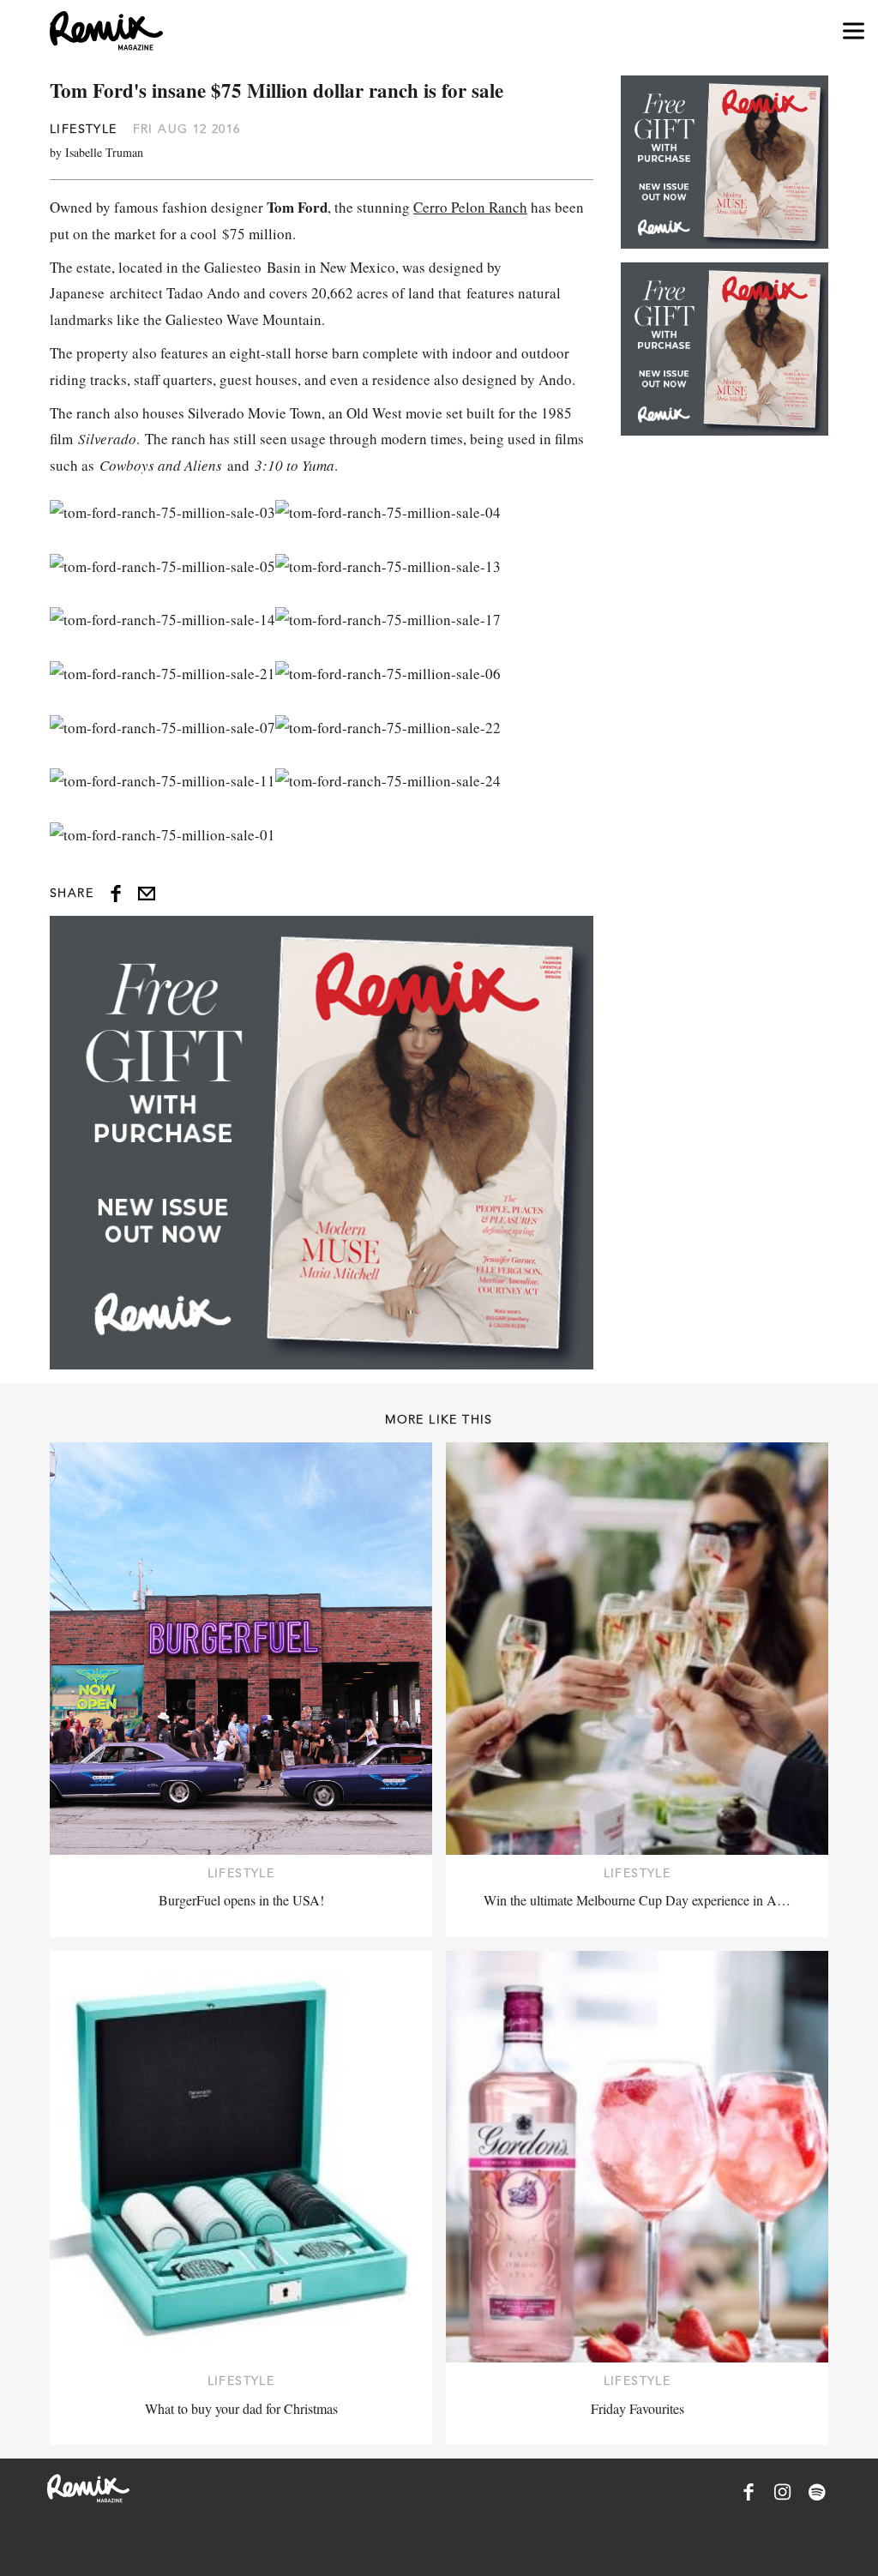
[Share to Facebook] (116, 894)
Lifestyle (84, 129)
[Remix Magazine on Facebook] (749, 2492)
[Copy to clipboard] (147, 894)
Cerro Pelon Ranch (470, 207)
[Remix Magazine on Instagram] (783, 2492)
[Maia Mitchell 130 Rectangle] (322, 1142)
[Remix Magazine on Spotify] (817, 2492)
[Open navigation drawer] (854, 31)
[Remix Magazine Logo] (106, 31)
